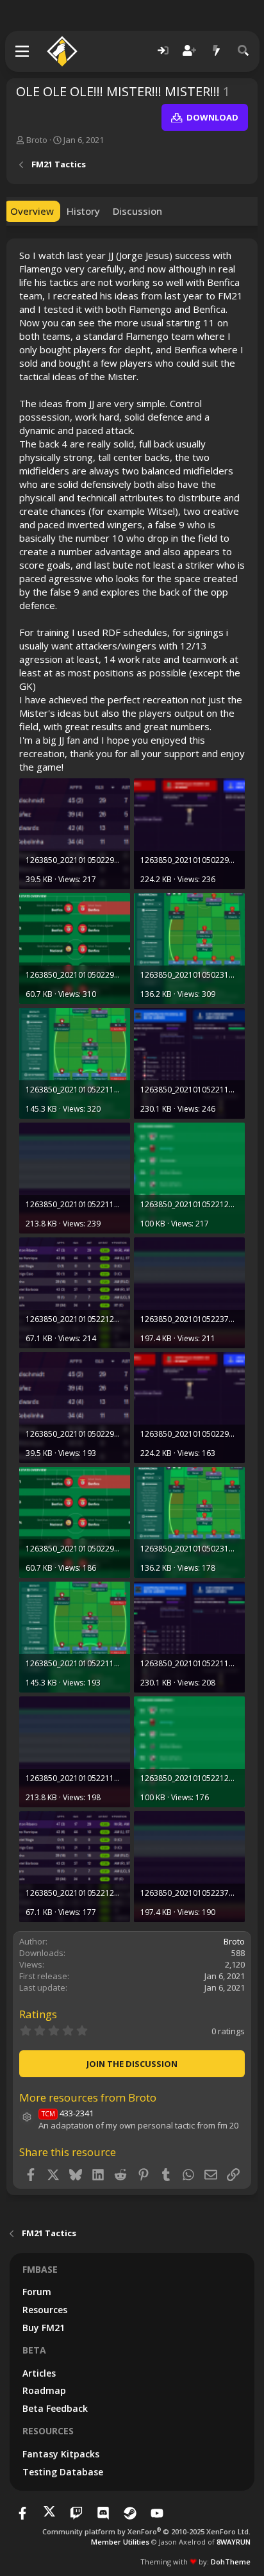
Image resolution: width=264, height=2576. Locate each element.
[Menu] (23, 51)
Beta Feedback (55, 2408)
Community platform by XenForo (146, 2531)
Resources (45, 2310)
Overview (32, 211)
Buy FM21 (44, 2328)
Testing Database (63, 2472)
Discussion (137, 211)
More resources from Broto (88, 2097)
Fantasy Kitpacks (61, 2454)
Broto (37, 140)
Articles (39, 2373)
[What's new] (217, 51)
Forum (37, 2292)
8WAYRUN (234, 2542)
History (83, 211)
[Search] (243, 51)
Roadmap (44, 2390)
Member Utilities (120, 2542)
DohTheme (231, 2562)
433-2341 (68, 2113)
